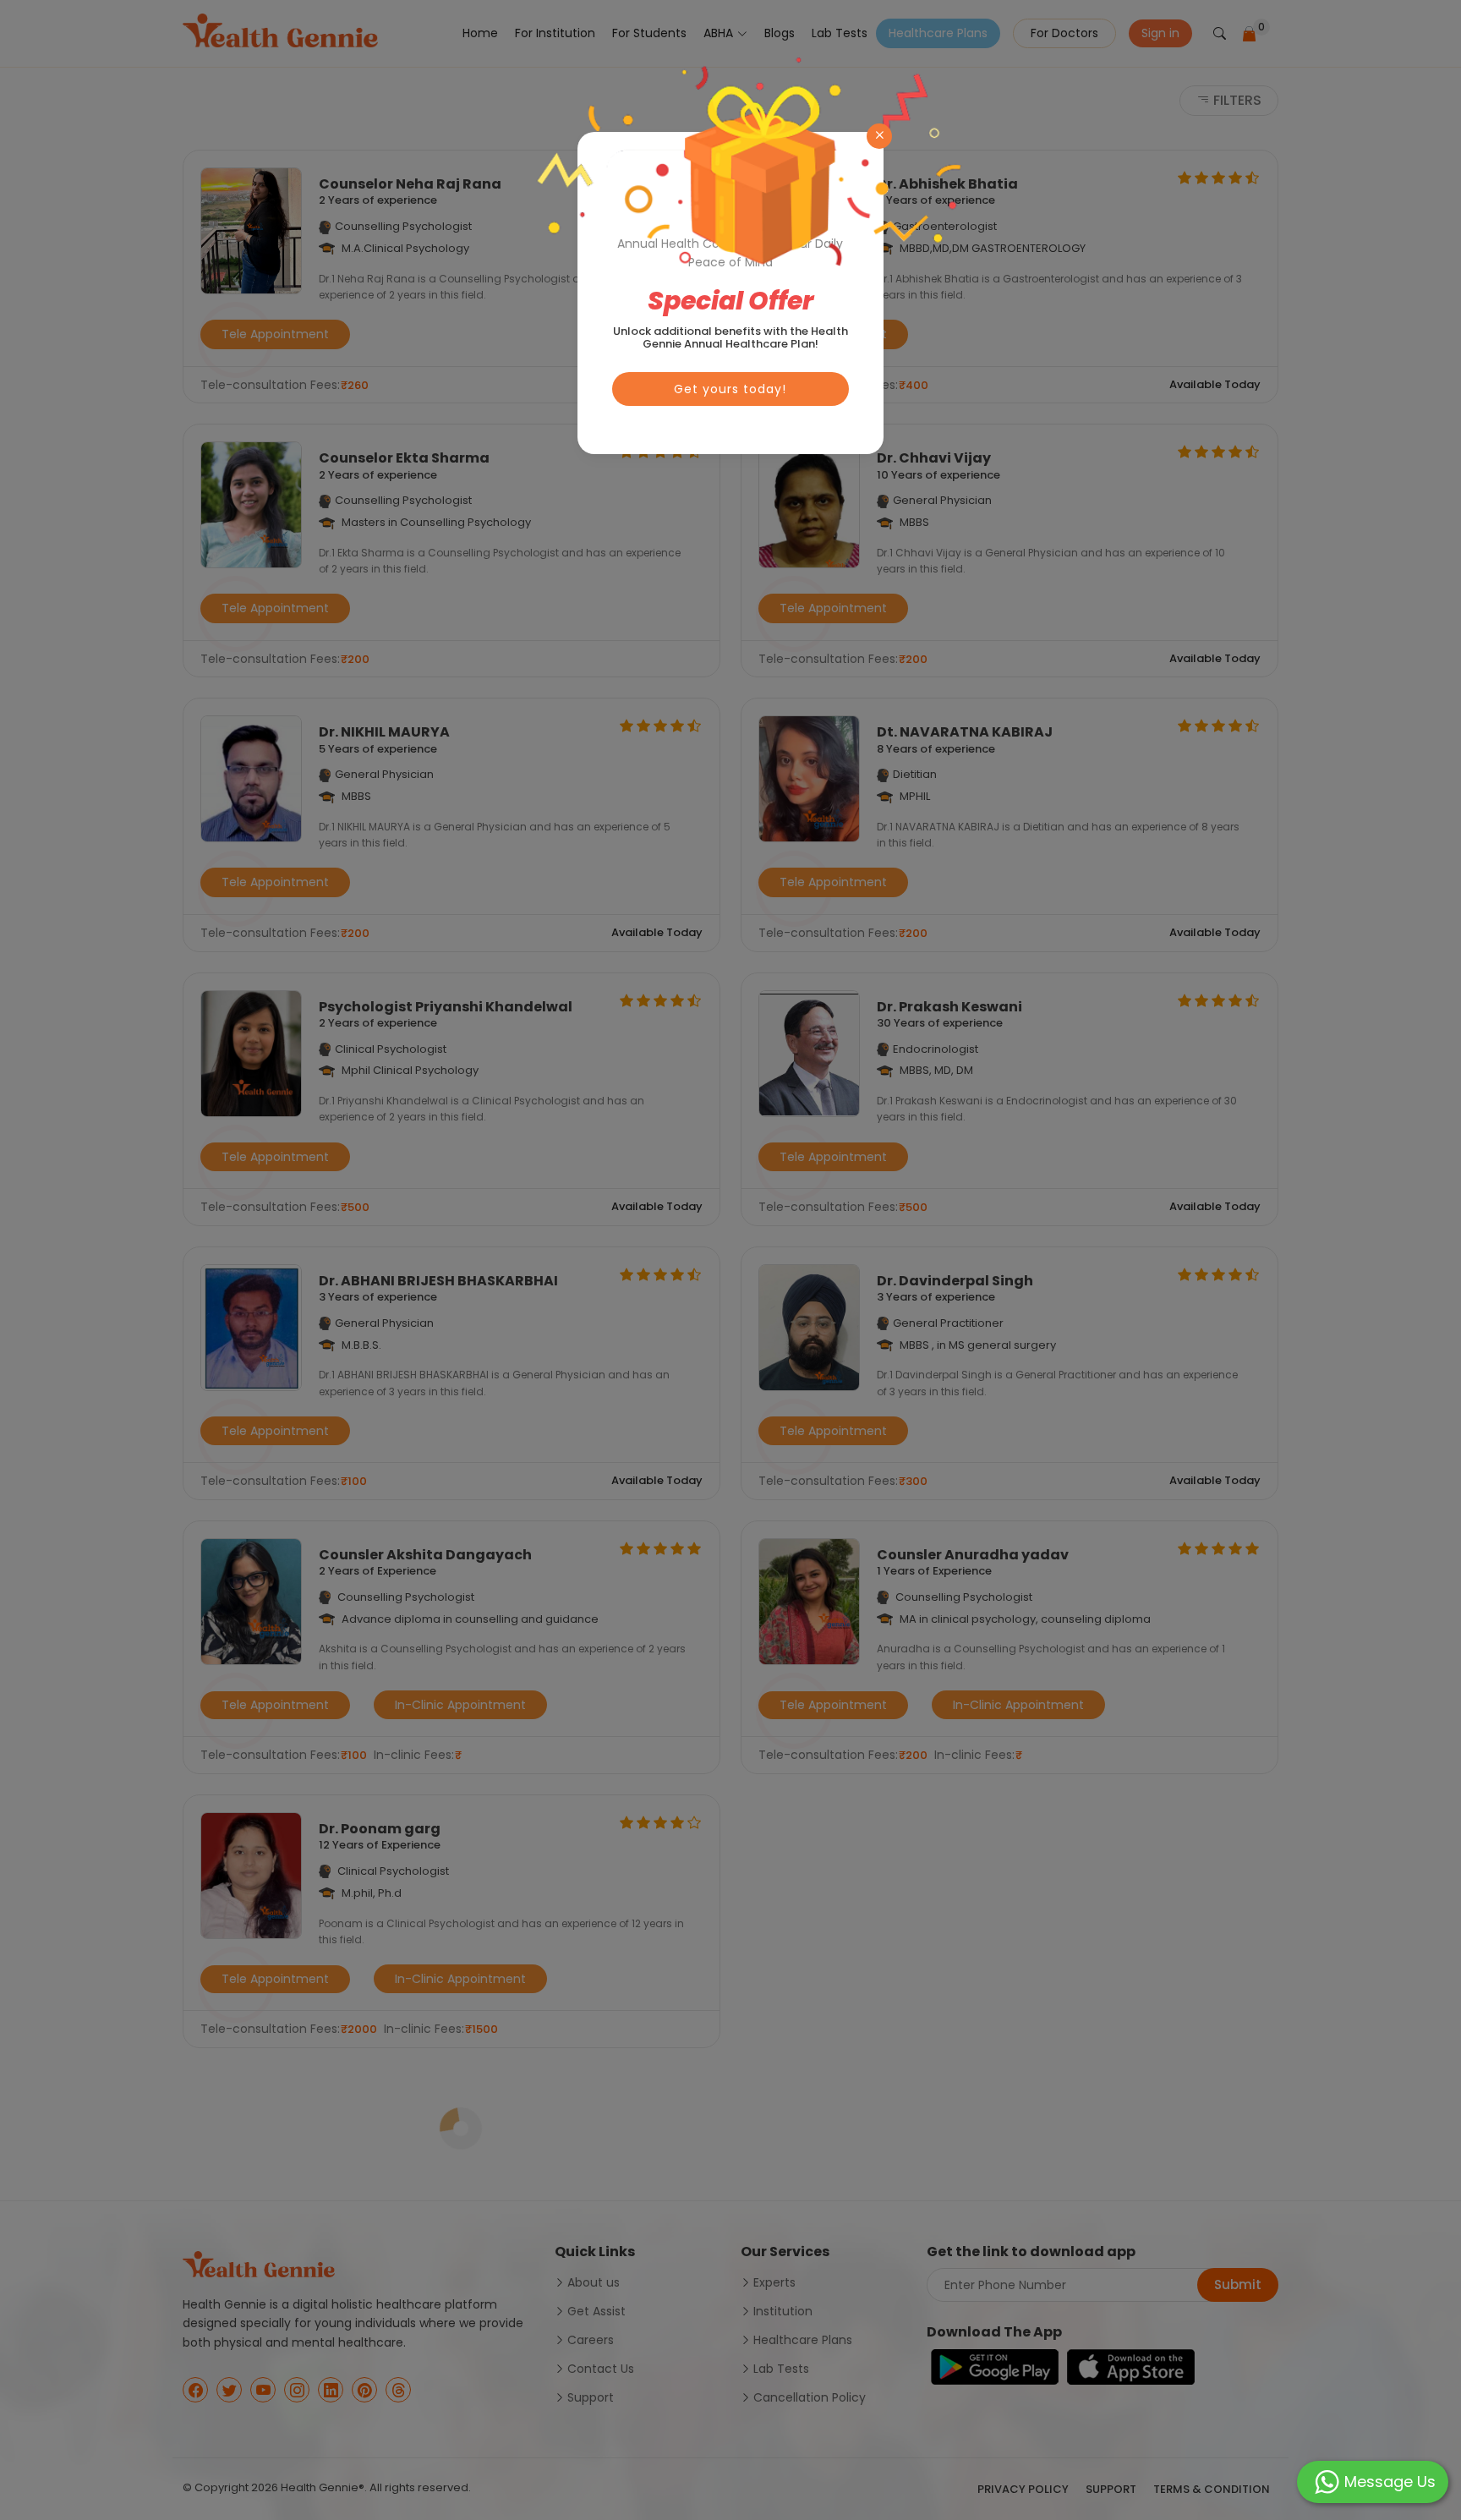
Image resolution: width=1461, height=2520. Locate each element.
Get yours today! (730, 389)
